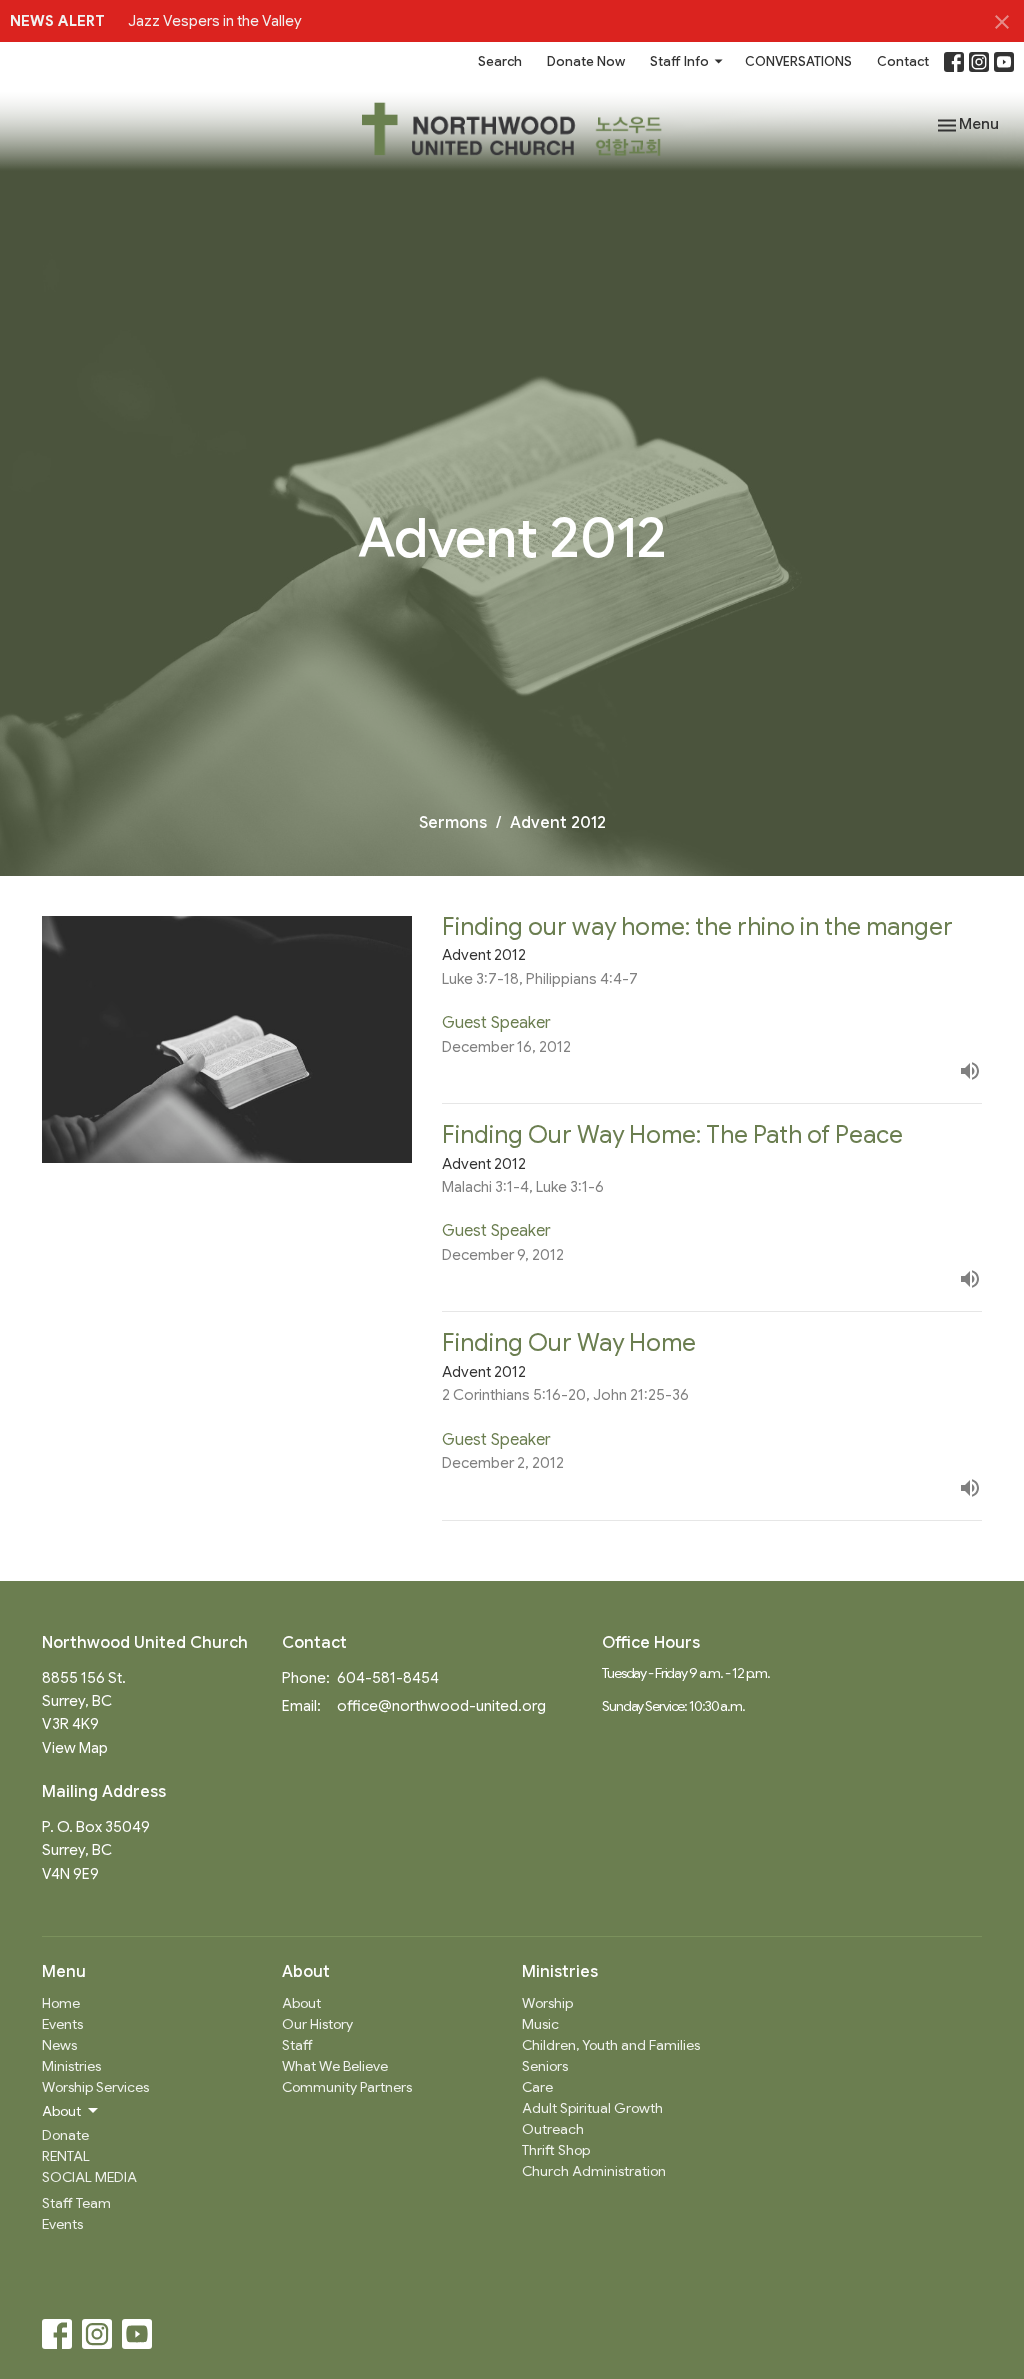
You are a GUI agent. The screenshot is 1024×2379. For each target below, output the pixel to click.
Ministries (71, 2066)
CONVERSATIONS (798, 61)
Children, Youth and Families (611, 2045)
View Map (75, 1748)
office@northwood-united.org (441, 1706)
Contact (903, 61)
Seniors (545, 2066)
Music (540, 2024)
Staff (297, 2045)
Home (61, 2003)
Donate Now (586, 61)
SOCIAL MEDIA (89, 2177)
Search (500, 61)
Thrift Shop (556, 2150)
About (301, 2003)
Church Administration (594, 2171)
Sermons (453, 823)
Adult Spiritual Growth (592, 2108)
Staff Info (679, 61)
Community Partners (347, 2087)
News (59, 2045)
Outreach (553, 2129)
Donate (65, 2135)
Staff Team (76, 2203)
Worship (547, 2003)
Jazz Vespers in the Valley (215, 21)
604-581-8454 (388, 1678)
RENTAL (66, 2156)
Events (62, 2024)
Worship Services (95, 2087)
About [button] (61, 2111)
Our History (317, 2024)
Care (537, 2087)
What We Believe (335, 2066)
